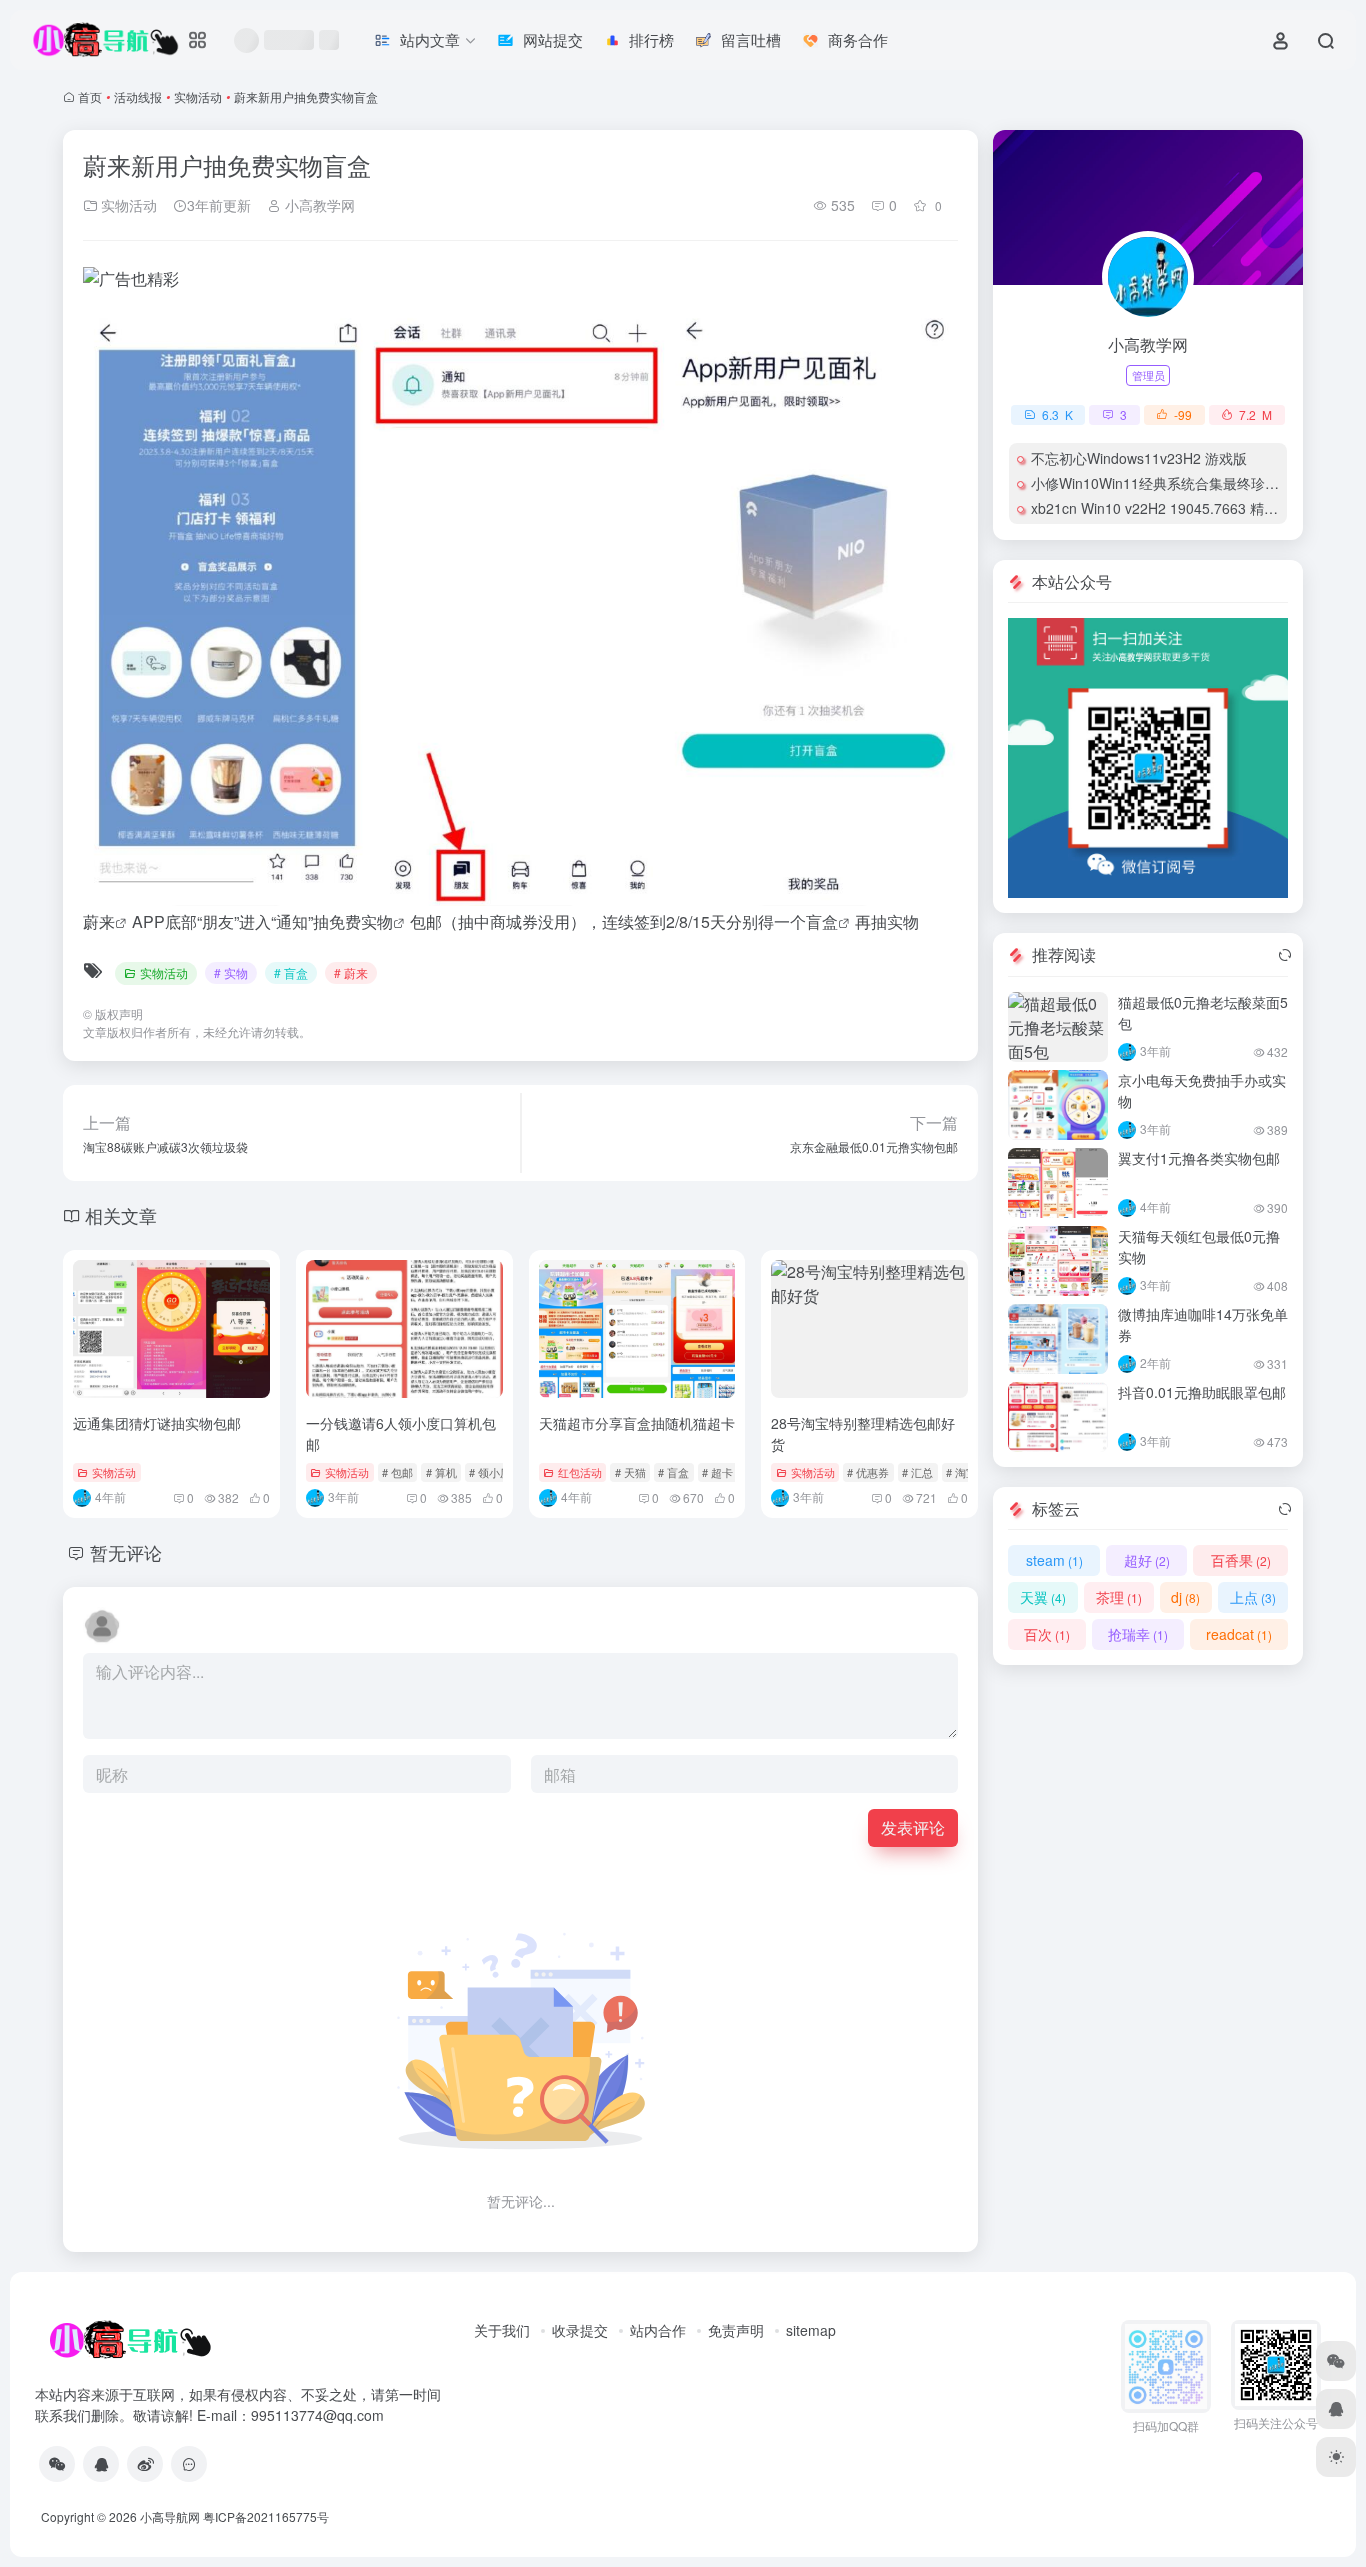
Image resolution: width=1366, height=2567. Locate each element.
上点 (1253, 1597)
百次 (1047, 1634)
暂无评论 (126, 1552)
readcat (1239, 1634)
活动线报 (138, 96)
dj (1185, 1597)
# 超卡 (717, 1472)
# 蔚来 (351, 972)
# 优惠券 (868, 1472)
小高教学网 (318, 205)
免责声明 (736, 2330)
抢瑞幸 (1138, 1634)
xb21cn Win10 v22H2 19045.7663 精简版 (1161, 508)
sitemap (811, 2330)
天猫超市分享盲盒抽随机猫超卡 (637, 1423)
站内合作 (658, 2330)
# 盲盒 (291, 972)
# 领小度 (490, 1472)
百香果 (1241, 1560)
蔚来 (99, 921)
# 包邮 (397, 1472)
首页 (90, 96)
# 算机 (441, 1472)
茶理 (1119, 1597)
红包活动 (580, 1472)
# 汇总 (917, 1472)
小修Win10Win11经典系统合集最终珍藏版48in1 (1179, 483)
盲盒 (822, 921)
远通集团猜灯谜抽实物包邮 (157, 1423)
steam (1054, 1560)
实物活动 (198, 96)
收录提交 (580, 2330)
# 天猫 (630, 1472)
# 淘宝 (961, 1472)
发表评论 (913, 1827)
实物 (377, 921)
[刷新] (1285, 955)
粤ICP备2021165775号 (266, 2516)
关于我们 (502, 2330)
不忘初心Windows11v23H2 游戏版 (1139, 458)
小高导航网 (170, 2516)
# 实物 (231, 972)
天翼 (1043, 1597)
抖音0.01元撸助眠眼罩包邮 (1202, 1392)
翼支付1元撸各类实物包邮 (1199, 1158)
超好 (1147, 1560)
